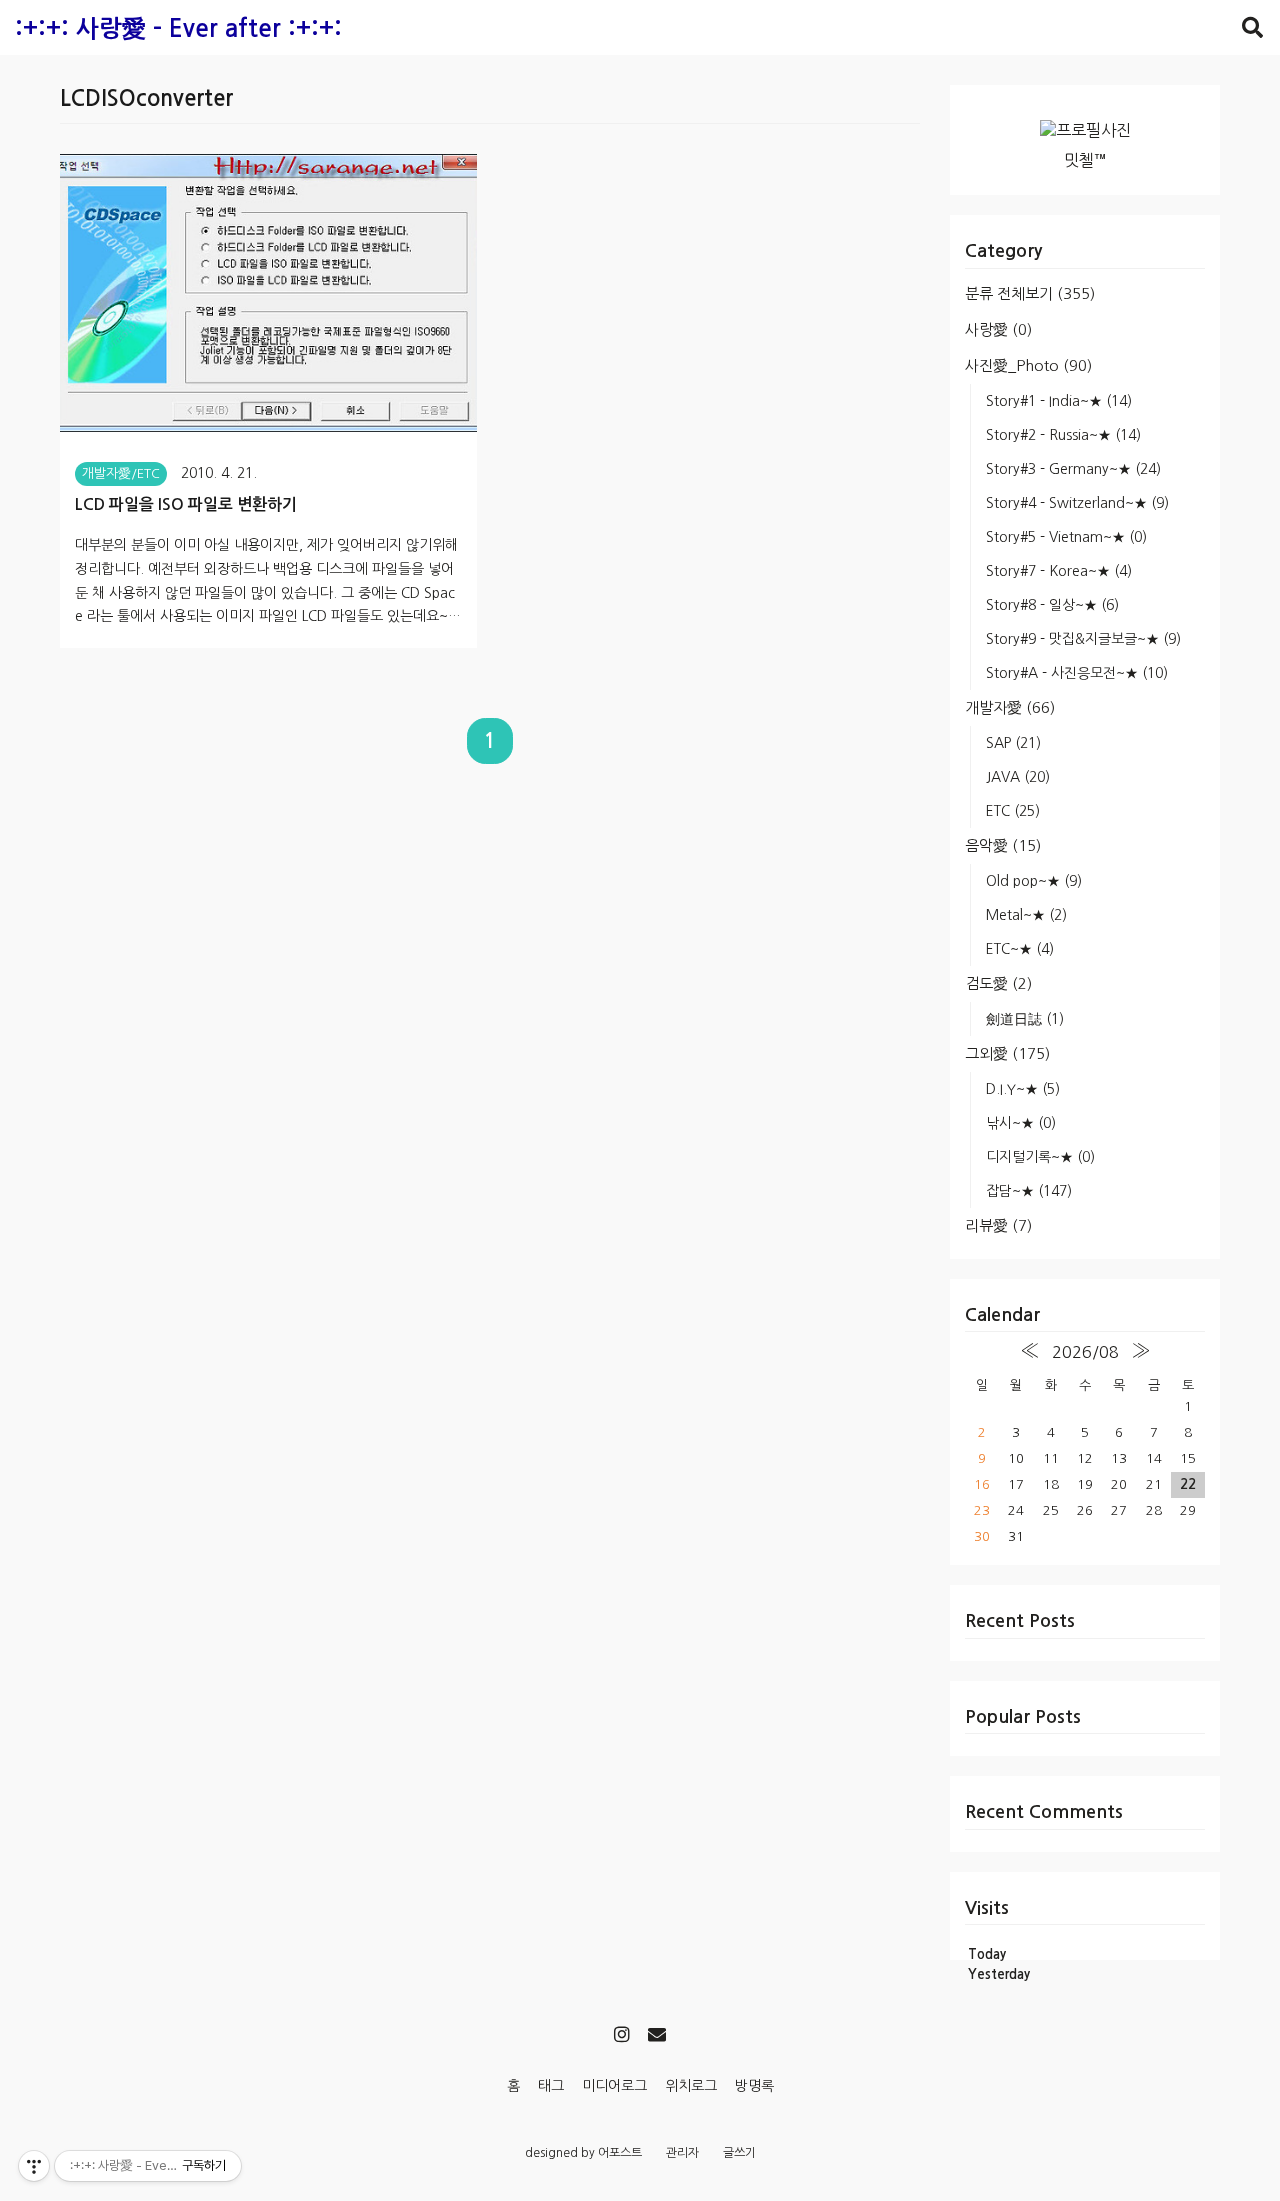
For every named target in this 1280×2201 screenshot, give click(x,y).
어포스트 (620, 2153)
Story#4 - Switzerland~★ (1077, 503)
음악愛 (1003, 845)
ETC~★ (1020, 949)
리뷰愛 (998, 1225)
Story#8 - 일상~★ (1052, 605)
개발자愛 (1010, 707)
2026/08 (1085, 1352)
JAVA (1018, 777)
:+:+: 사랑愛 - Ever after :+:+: (178, 29)
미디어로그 (614, 2086)
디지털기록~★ (1040, 1157)
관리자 (682, 2153)
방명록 (754, 2086)
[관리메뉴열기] (34, 2166)
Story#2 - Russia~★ (1063, 435)
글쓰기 (739, 2153)
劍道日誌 (1025, 1019)
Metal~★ (1026, 915)
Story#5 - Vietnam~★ (1066, 537)
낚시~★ (1021, 1123)
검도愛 (998, 983)
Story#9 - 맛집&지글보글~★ (1083, 639)
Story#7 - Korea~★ (1059, 571)
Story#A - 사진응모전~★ (1077, 673)
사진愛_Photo (1028, 365)
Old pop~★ (1034, 881)
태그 (551, 2086)
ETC (1013, 811)
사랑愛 (998, 329)
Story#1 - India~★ (1059, 401)
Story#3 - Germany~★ (1073, 469)
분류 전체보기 (1030, 293)
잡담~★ (1029, 1191)
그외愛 (1007, 1053)
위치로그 (691, 2086)
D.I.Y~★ (1023, 1089)
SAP (1013, 743)
